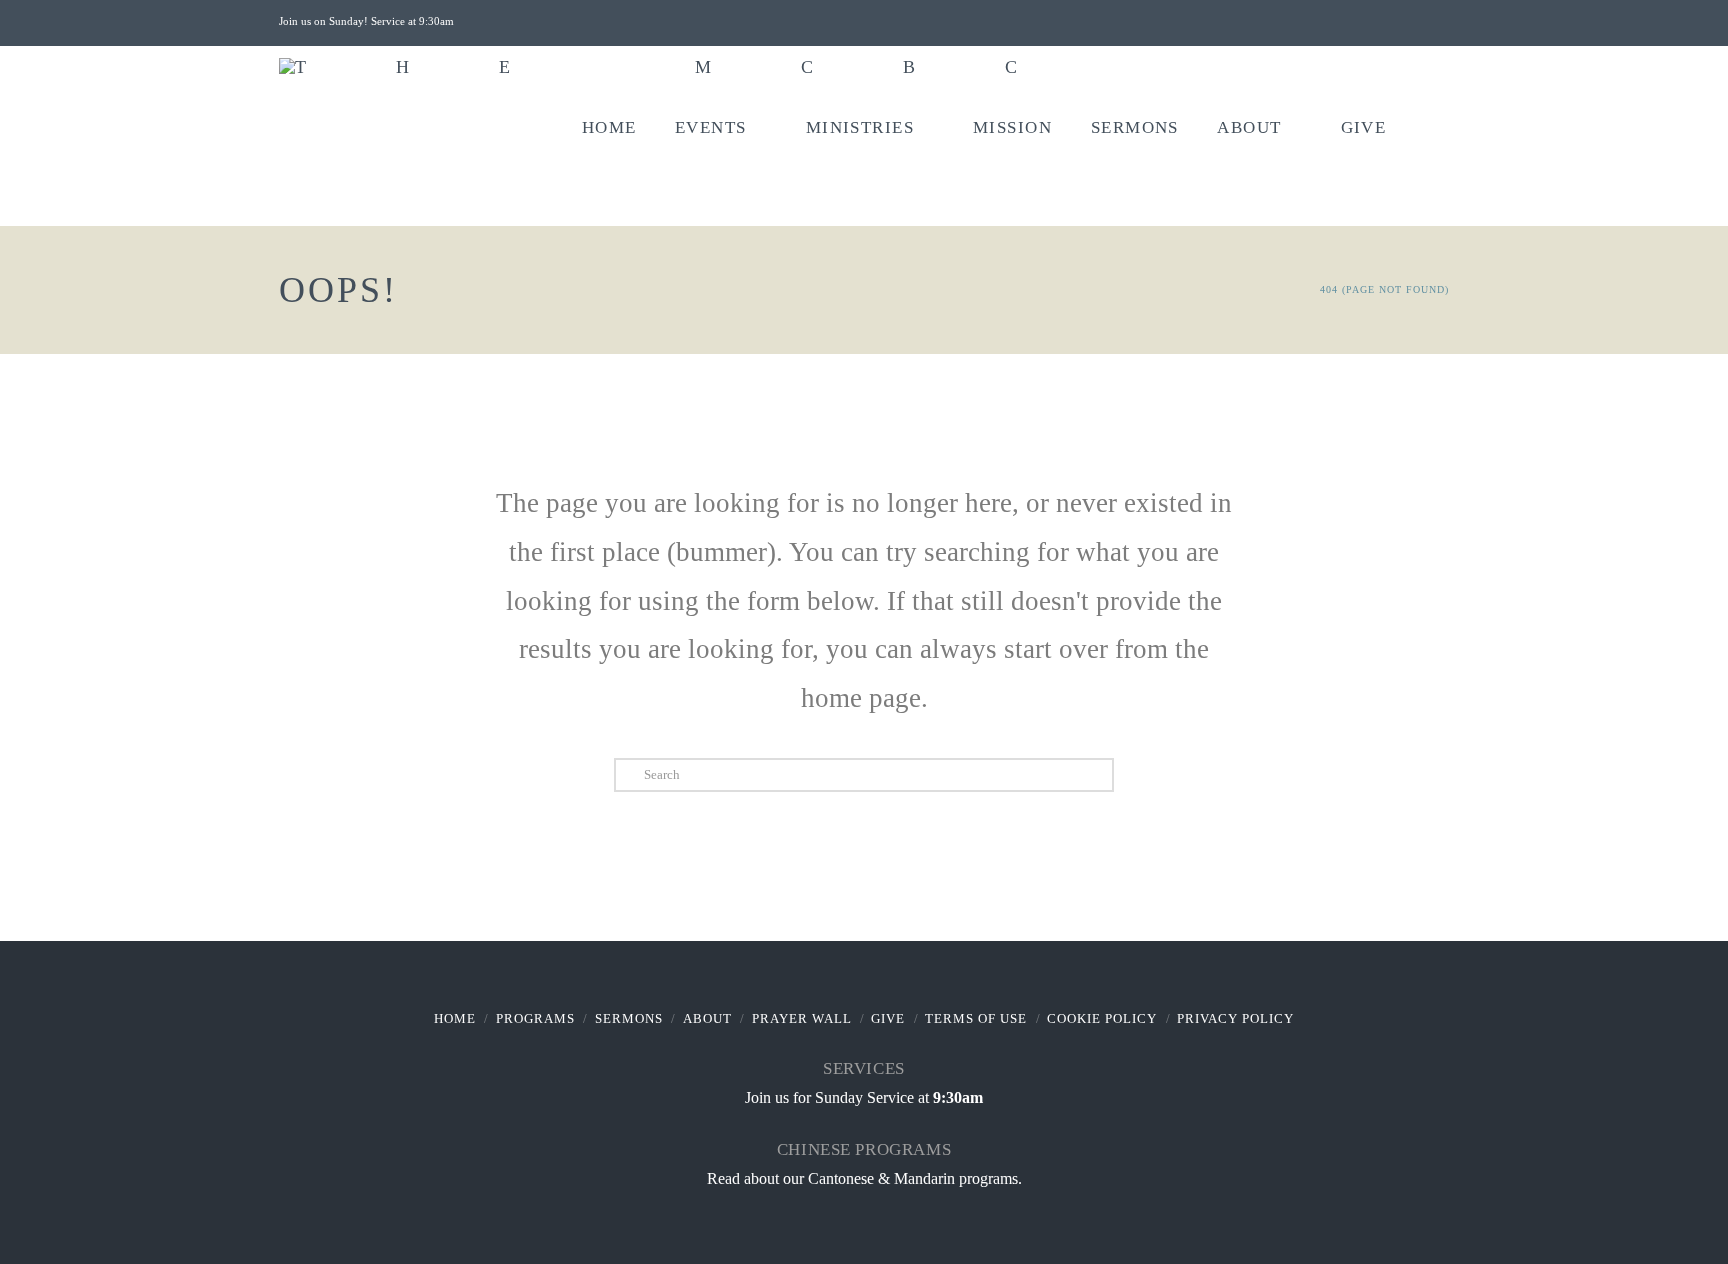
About (707, 1018)
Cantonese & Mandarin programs (913, 1178)
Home (455, 1018)
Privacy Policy (1235, 1018)
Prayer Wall (802, 1018)
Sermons (629, 1018)
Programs (535, 1018)
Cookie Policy (1102, 1018)
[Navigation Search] (1427, 151)
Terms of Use (976, 1018)
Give (888, 1018)
